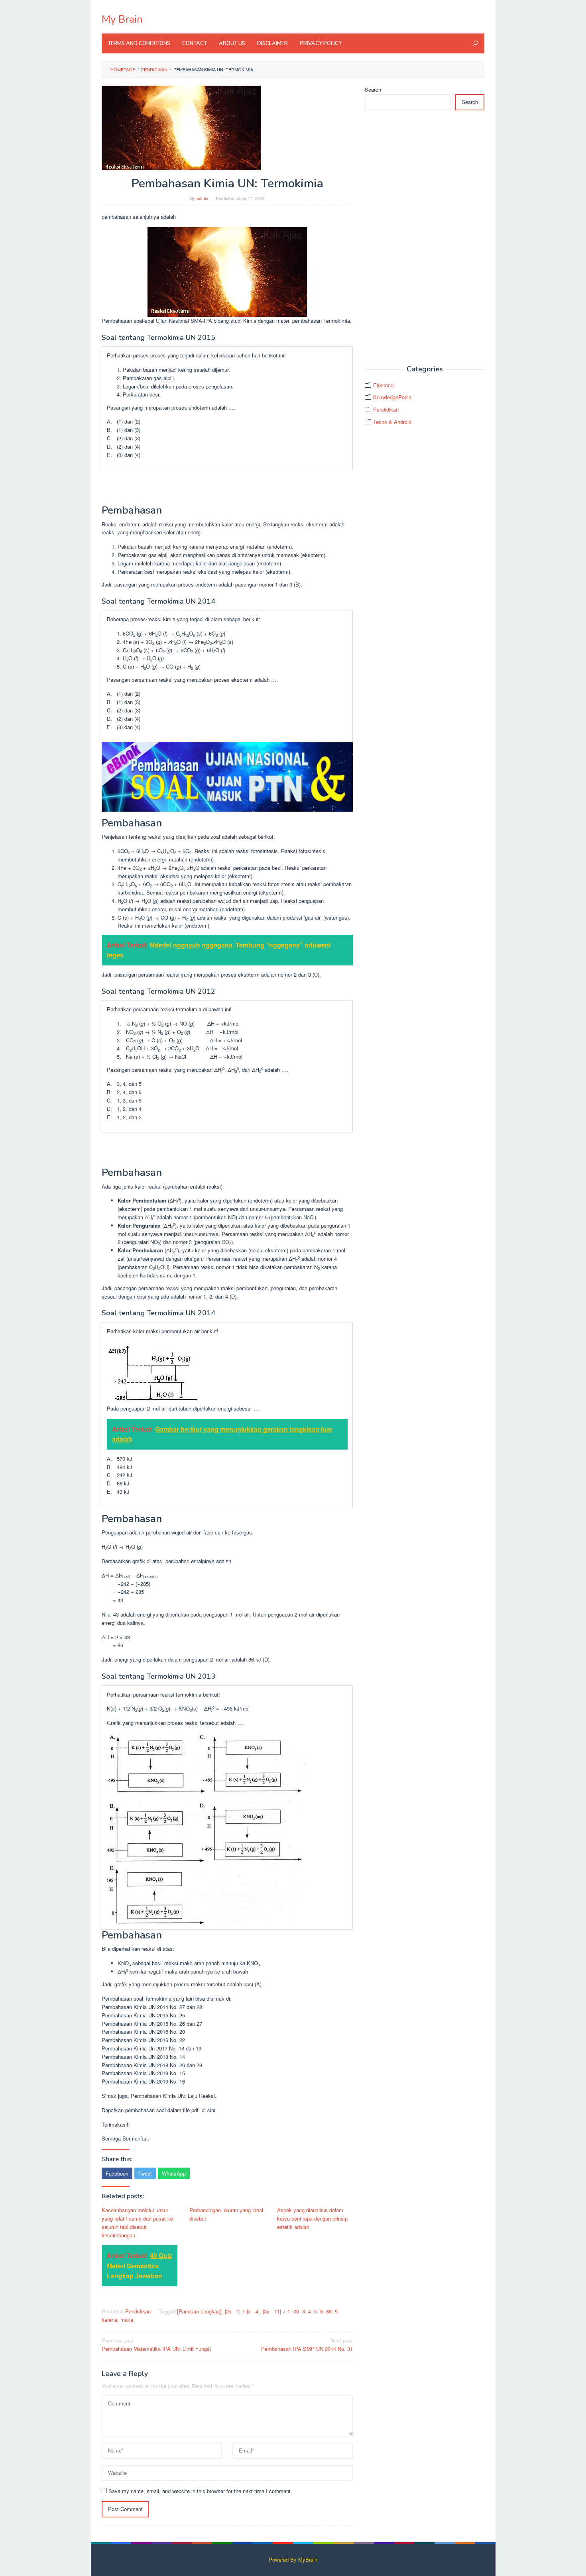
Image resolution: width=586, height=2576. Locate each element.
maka (127, 2320)
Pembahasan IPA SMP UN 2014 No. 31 (307, 2344)
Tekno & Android (392, 422)
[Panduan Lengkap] (199, 2311)
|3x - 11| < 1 (276, 2311)
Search (373, 89)
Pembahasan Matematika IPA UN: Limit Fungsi (156, 2344)
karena (109, 2320)
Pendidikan (138, 2311)
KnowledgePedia (392, 397)
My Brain (122, 19)
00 (296, 2311)
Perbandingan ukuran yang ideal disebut (226, 2214)
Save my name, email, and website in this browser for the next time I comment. (200, 2491)
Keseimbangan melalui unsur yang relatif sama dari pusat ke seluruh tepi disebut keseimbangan (137, 2222)
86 (329, 2311)
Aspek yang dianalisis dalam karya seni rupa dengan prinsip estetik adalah (312, 2218)
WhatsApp (174, 2173)
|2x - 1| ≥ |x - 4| (242, 2311)
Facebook (117, 2173)
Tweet (145, 2173)
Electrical (384, 385)
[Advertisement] (425, 238)
